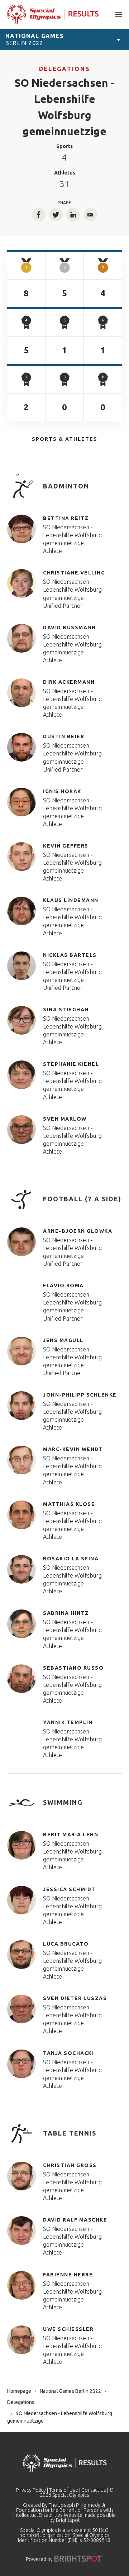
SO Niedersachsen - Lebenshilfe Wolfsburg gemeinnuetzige (72, 535)
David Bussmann (69, 628)
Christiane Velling (74, 573)
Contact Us (94, 2490)
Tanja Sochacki (68, 2053)
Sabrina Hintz (66, 1613)
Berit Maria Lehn (71, 1835)
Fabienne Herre (68, 2275)
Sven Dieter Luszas (75, 1998)
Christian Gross (70, 2165)
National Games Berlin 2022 (70, 2391)
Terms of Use (64, 2490)
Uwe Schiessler (68, 2329)
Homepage (19, 2391)
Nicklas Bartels (70, 955)
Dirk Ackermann (69, 682)
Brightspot (68, 2520)
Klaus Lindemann (71, 900)
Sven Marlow (65, 1119)
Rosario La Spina (71, 1559)
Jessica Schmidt (69, 1889)
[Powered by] (79, 2559)
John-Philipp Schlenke (80, 1395)
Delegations (64, 69)
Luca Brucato (66, 1944)
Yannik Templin (68, 1722)
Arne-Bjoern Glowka (78, 1231)
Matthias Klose (69, 1504)
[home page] (53, 14)
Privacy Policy (31, 2490)
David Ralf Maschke (75, 2220)
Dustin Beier (64, 736)
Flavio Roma (63, 1285)
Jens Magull (63, 1340)
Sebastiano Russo (73, 1668)
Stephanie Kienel (71, 1064)
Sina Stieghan (66, 1010)
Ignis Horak (62, 791)
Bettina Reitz (66, 518)
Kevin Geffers (66, 846)
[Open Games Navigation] (119, 39)
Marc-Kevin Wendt (73, 1449)
